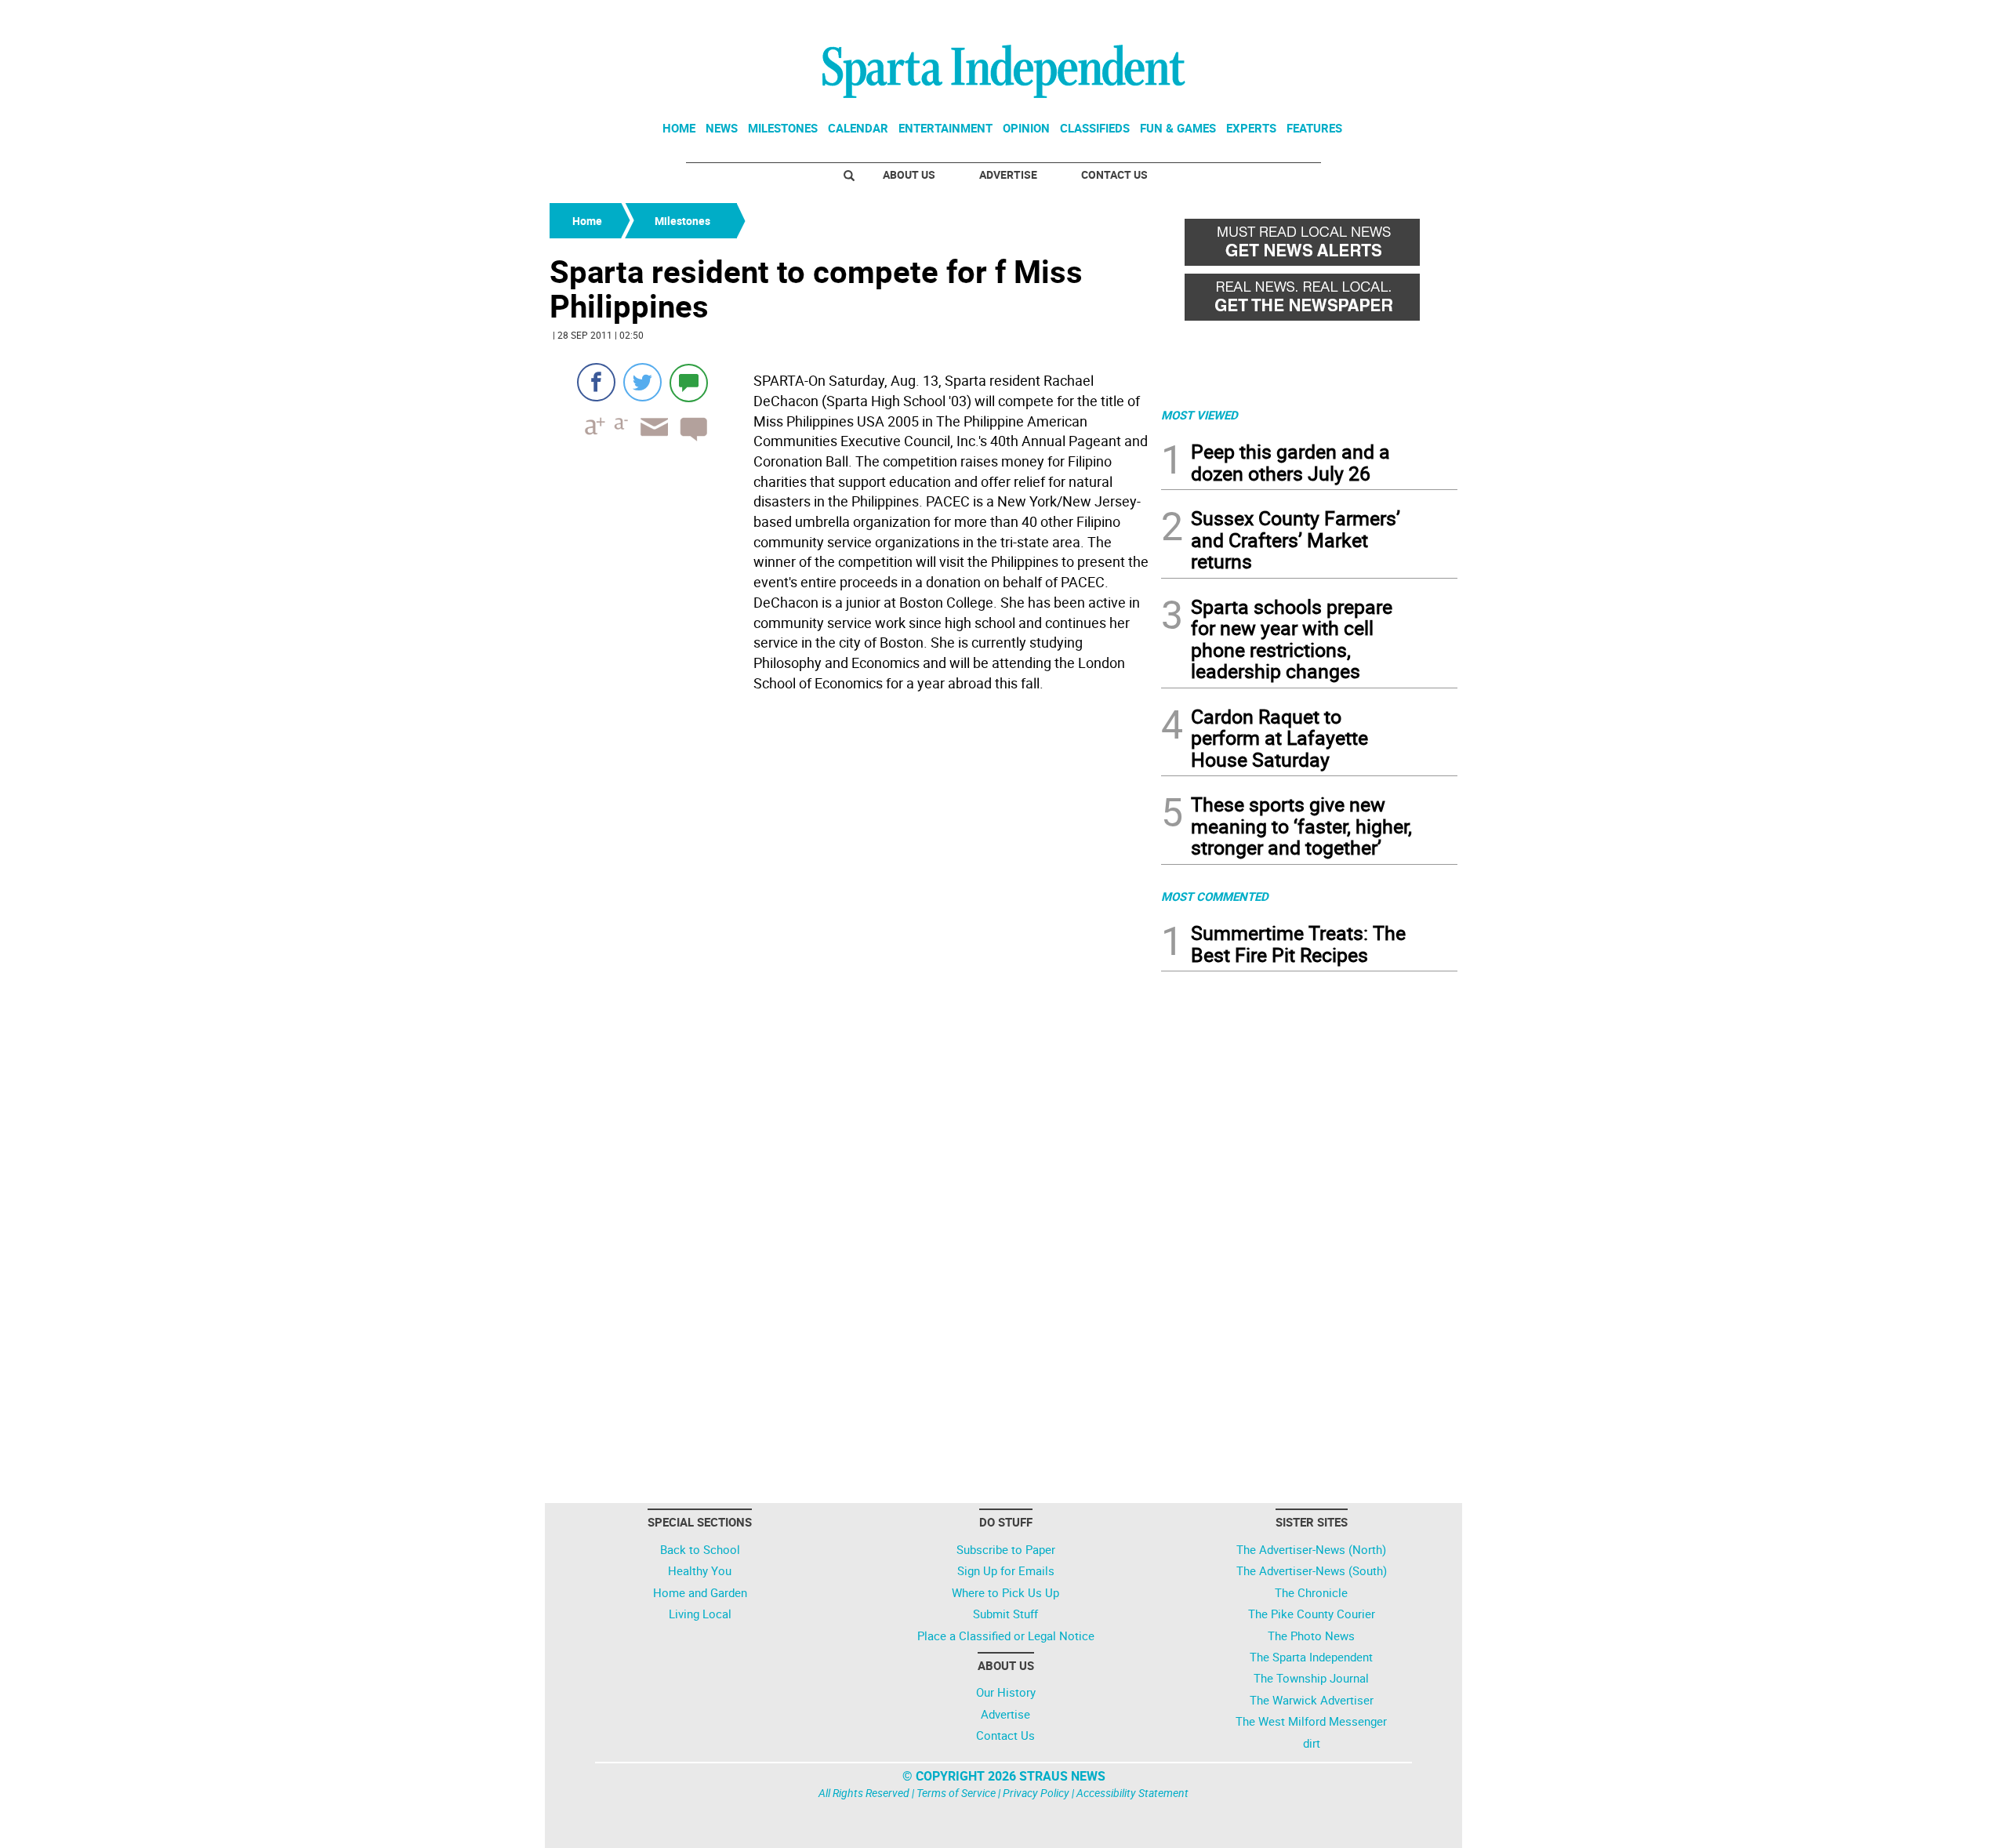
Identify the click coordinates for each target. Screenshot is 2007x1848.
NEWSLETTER (1331, 18)
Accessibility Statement (1132, 1793)
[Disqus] (851, 897)
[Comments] (689, 382)
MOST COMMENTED (1215, 896)
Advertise (1008, 174)
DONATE (1419, 18)
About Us (909, 174)
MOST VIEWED (1199, 415)
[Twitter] (642, 382)
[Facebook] (596, 382)
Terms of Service (956, 1793)
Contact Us (1114, 174)
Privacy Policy (1036, 1793)
